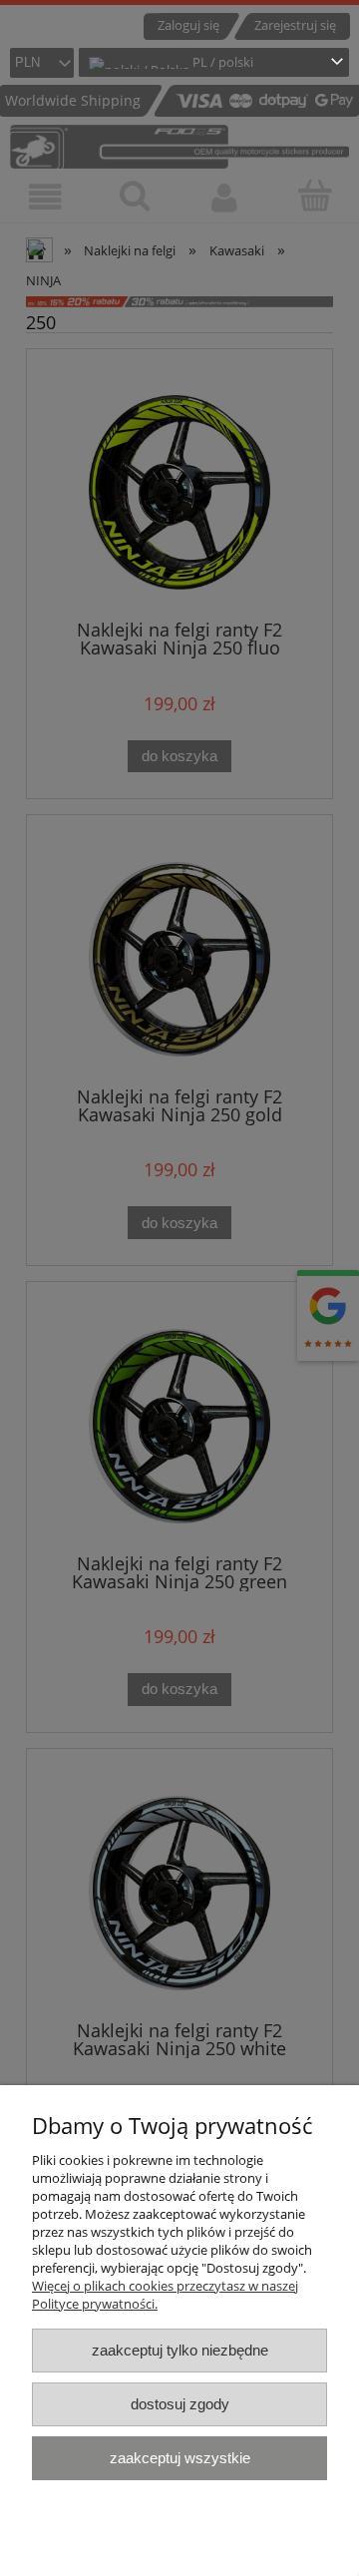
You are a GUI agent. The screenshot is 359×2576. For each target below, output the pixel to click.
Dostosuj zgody (180, 2404)
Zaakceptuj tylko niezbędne (180, 2350)
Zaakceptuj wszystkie (180, 2458)
